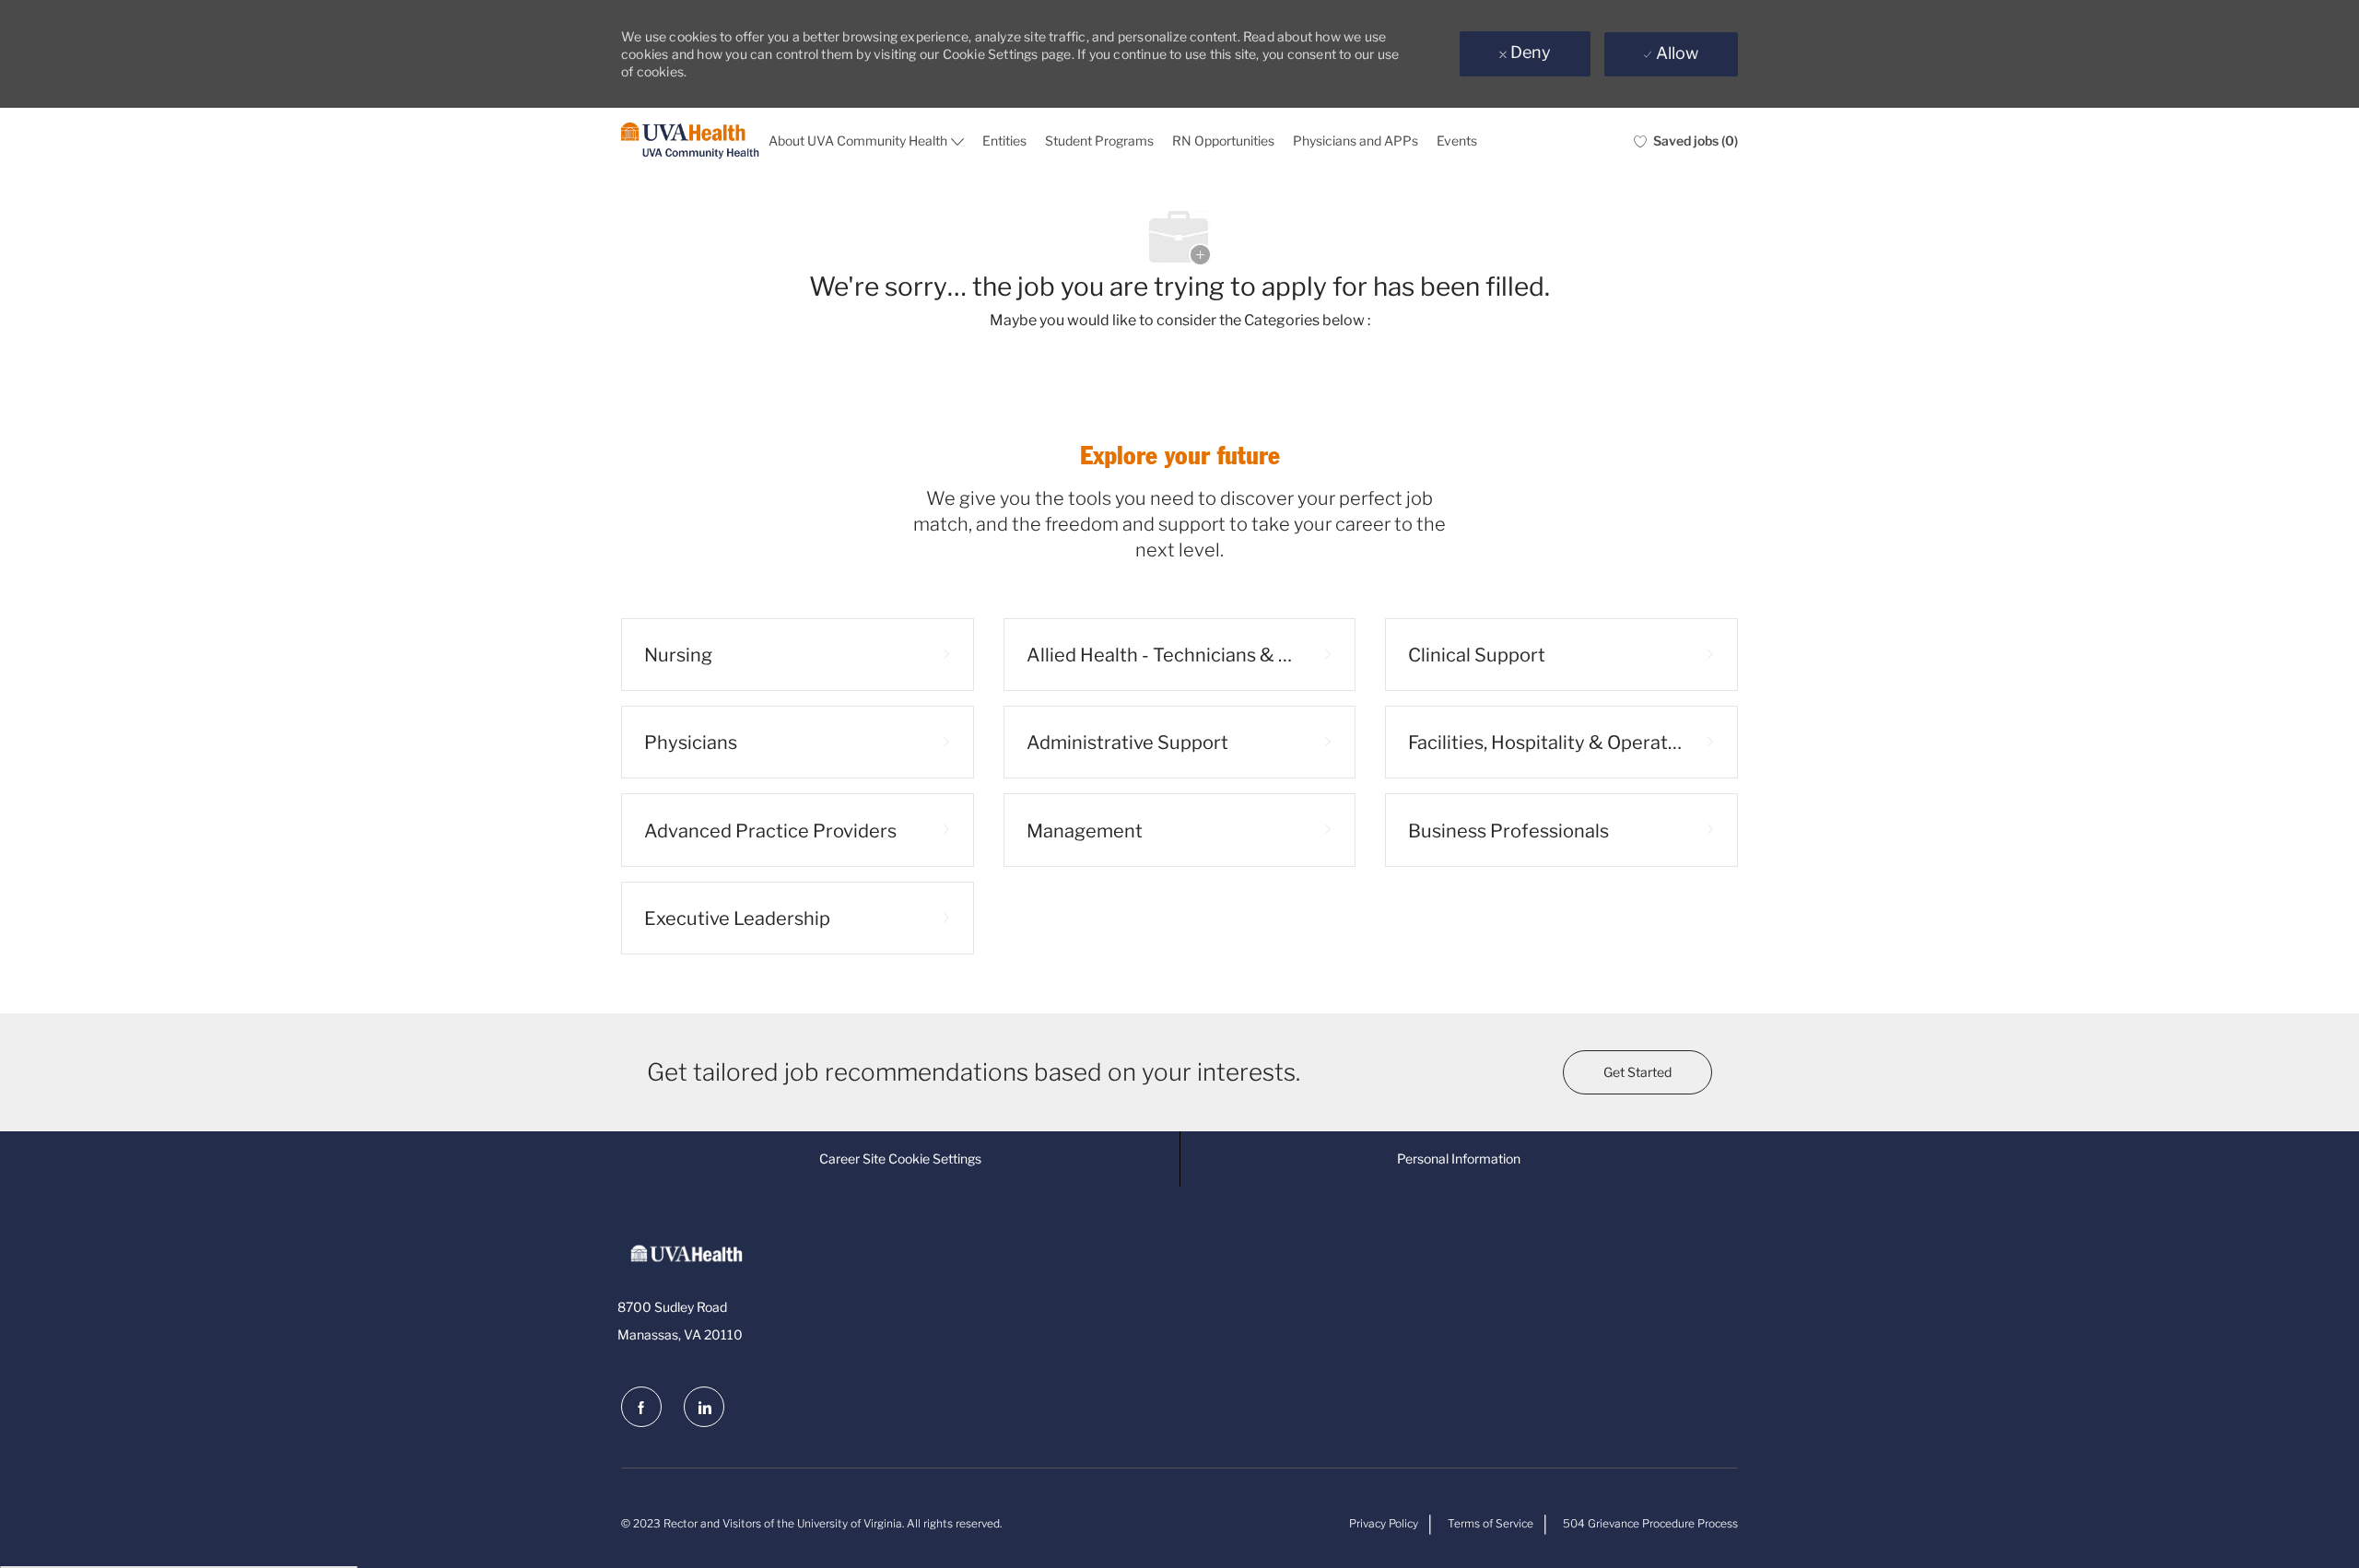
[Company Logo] (690, 141)
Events (1457, 140)
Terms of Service (1491, 1523)
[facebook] (641, 1407)
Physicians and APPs (1356, 140)
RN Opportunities (1223, 140)
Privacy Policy (1384, 1523)
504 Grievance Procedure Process (1650, 1523)
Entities (1004, 140)
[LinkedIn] (704, 1407)
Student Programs (1099, 140)
